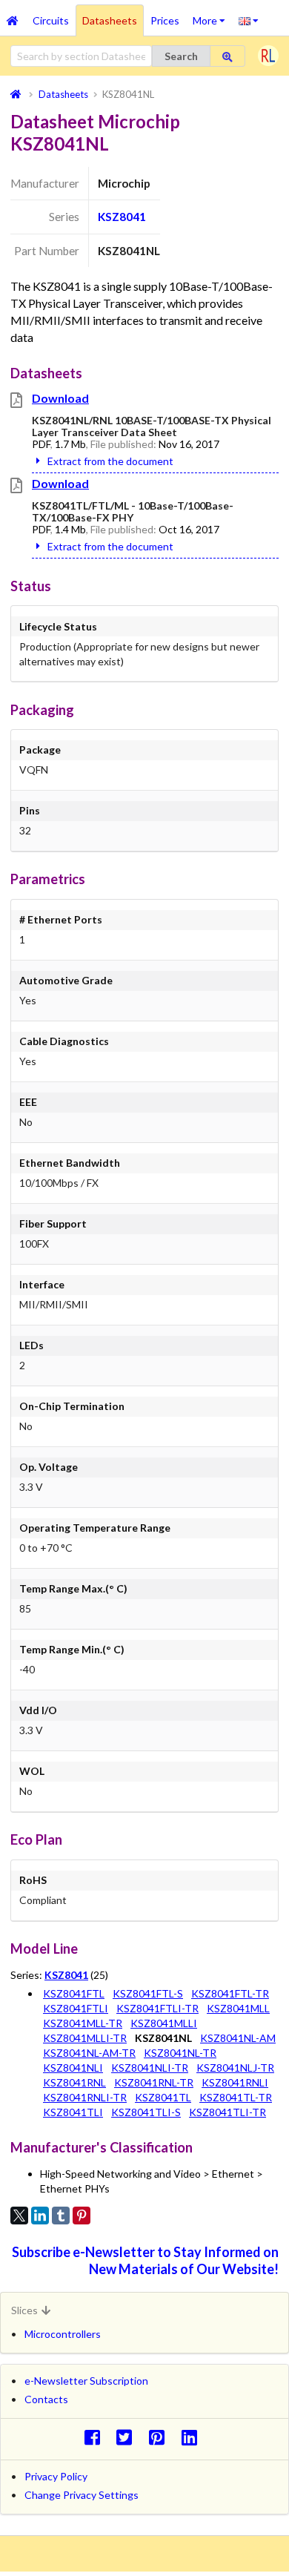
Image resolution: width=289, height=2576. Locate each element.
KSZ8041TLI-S (146, 2112)
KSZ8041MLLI (164, 2023)
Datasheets (110, 20)
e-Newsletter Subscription (86, 2381)
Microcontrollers (63, 2334)
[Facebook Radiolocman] (96, 2437)
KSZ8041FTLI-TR (157, 2008)
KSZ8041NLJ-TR (235, 2068)
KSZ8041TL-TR (236, 2097)
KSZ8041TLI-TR (227, 2112)
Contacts (46, 2399)
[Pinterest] (82, 2216)
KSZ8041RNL (74, 2082)
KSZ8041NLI (73, 2068)
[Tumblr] (61, 2216)
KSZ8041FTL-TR (230, 1993)
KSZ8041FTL (74, 1993)
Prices (165, 20)
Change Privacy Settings (82, 2495)
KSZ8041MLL (238, 2008)
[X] (19, 2216)
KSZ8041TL (163, 2097)
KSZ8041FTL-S (148, 1993)
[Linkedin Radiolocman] (193, 2437)
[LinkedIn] (40, 2216)
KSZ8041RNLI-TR (85, 2097)
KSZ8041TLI (73, 2112)
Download (60, 398)
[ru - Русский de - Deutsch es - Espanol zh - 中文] (249, 20)
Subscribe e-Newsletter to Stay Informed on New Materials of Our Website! (145, 2260)
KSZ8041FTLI (76, 2008)
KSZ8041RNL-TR (154, 2082)
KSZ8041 (122, 217)
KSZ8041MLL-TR (83, 2023)
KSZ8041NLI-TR (150, 2068)
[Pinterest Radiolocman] (161, 2437)
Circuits (51, 20)
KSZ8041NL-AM (238, 2038)
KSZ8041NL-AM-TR (89, 2053)
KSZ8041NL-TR (180, 2053)
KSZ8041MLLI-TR (85, 2038)
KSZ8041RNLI (235, 2082)
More (212, 16)
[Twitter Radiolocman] (129, 2437)
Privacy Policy (56, 2476)
